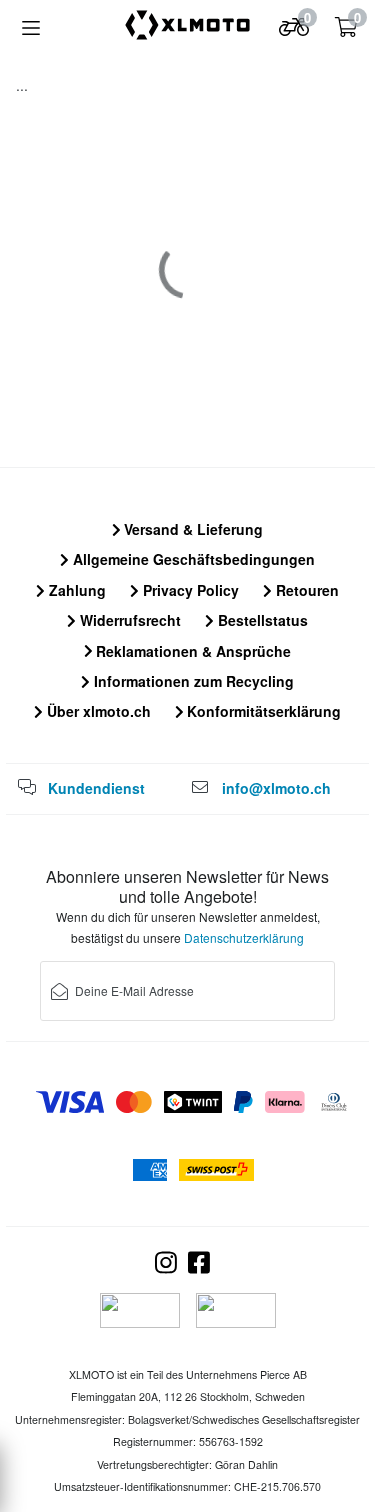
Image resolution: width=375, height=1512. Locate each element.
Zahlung (75, 590)
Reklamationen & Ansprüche (191, 651)
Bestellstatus (261, 620)
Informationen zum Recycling (192, 681)
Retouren (305, 590)
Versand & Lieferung (191, 529)
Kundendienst (96, 788)
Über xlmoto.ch (97, 711)
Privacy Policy (189, 590)
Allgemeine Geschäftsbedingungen (192, 559)
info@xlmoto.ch (276, 788)
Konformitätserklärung (262, 711)
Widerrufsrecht (128, 620)
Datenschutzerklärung (244, 937)
